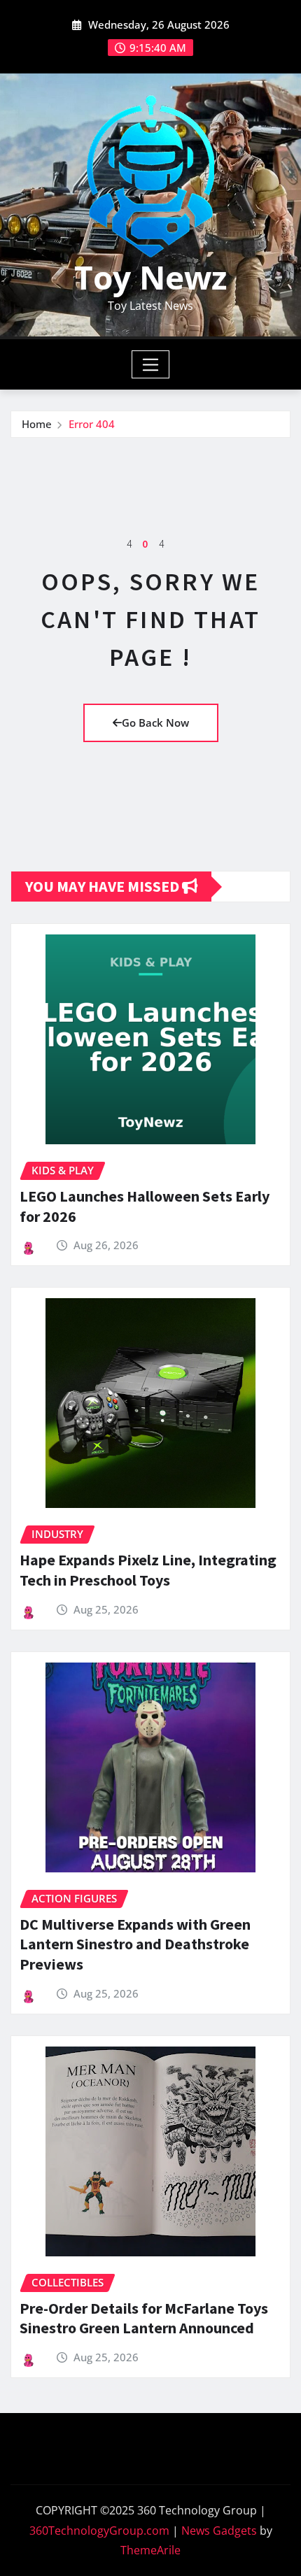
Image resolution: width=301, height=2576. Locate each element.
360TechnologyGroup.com (99, 2531)
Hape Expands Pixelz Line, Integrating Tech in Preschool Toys (148, 1570)
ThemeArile (150, 2550)
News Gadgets (219, 2531)
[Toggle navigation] (151, 364)
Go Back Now (155, 723)
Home (37, 424)
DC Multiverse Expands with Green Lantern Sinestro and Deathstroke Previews (135, 1944)
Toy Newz (150, 277)
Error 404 (92, 424)
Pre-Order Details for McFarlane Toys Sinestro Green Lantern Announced (144, 2318)
